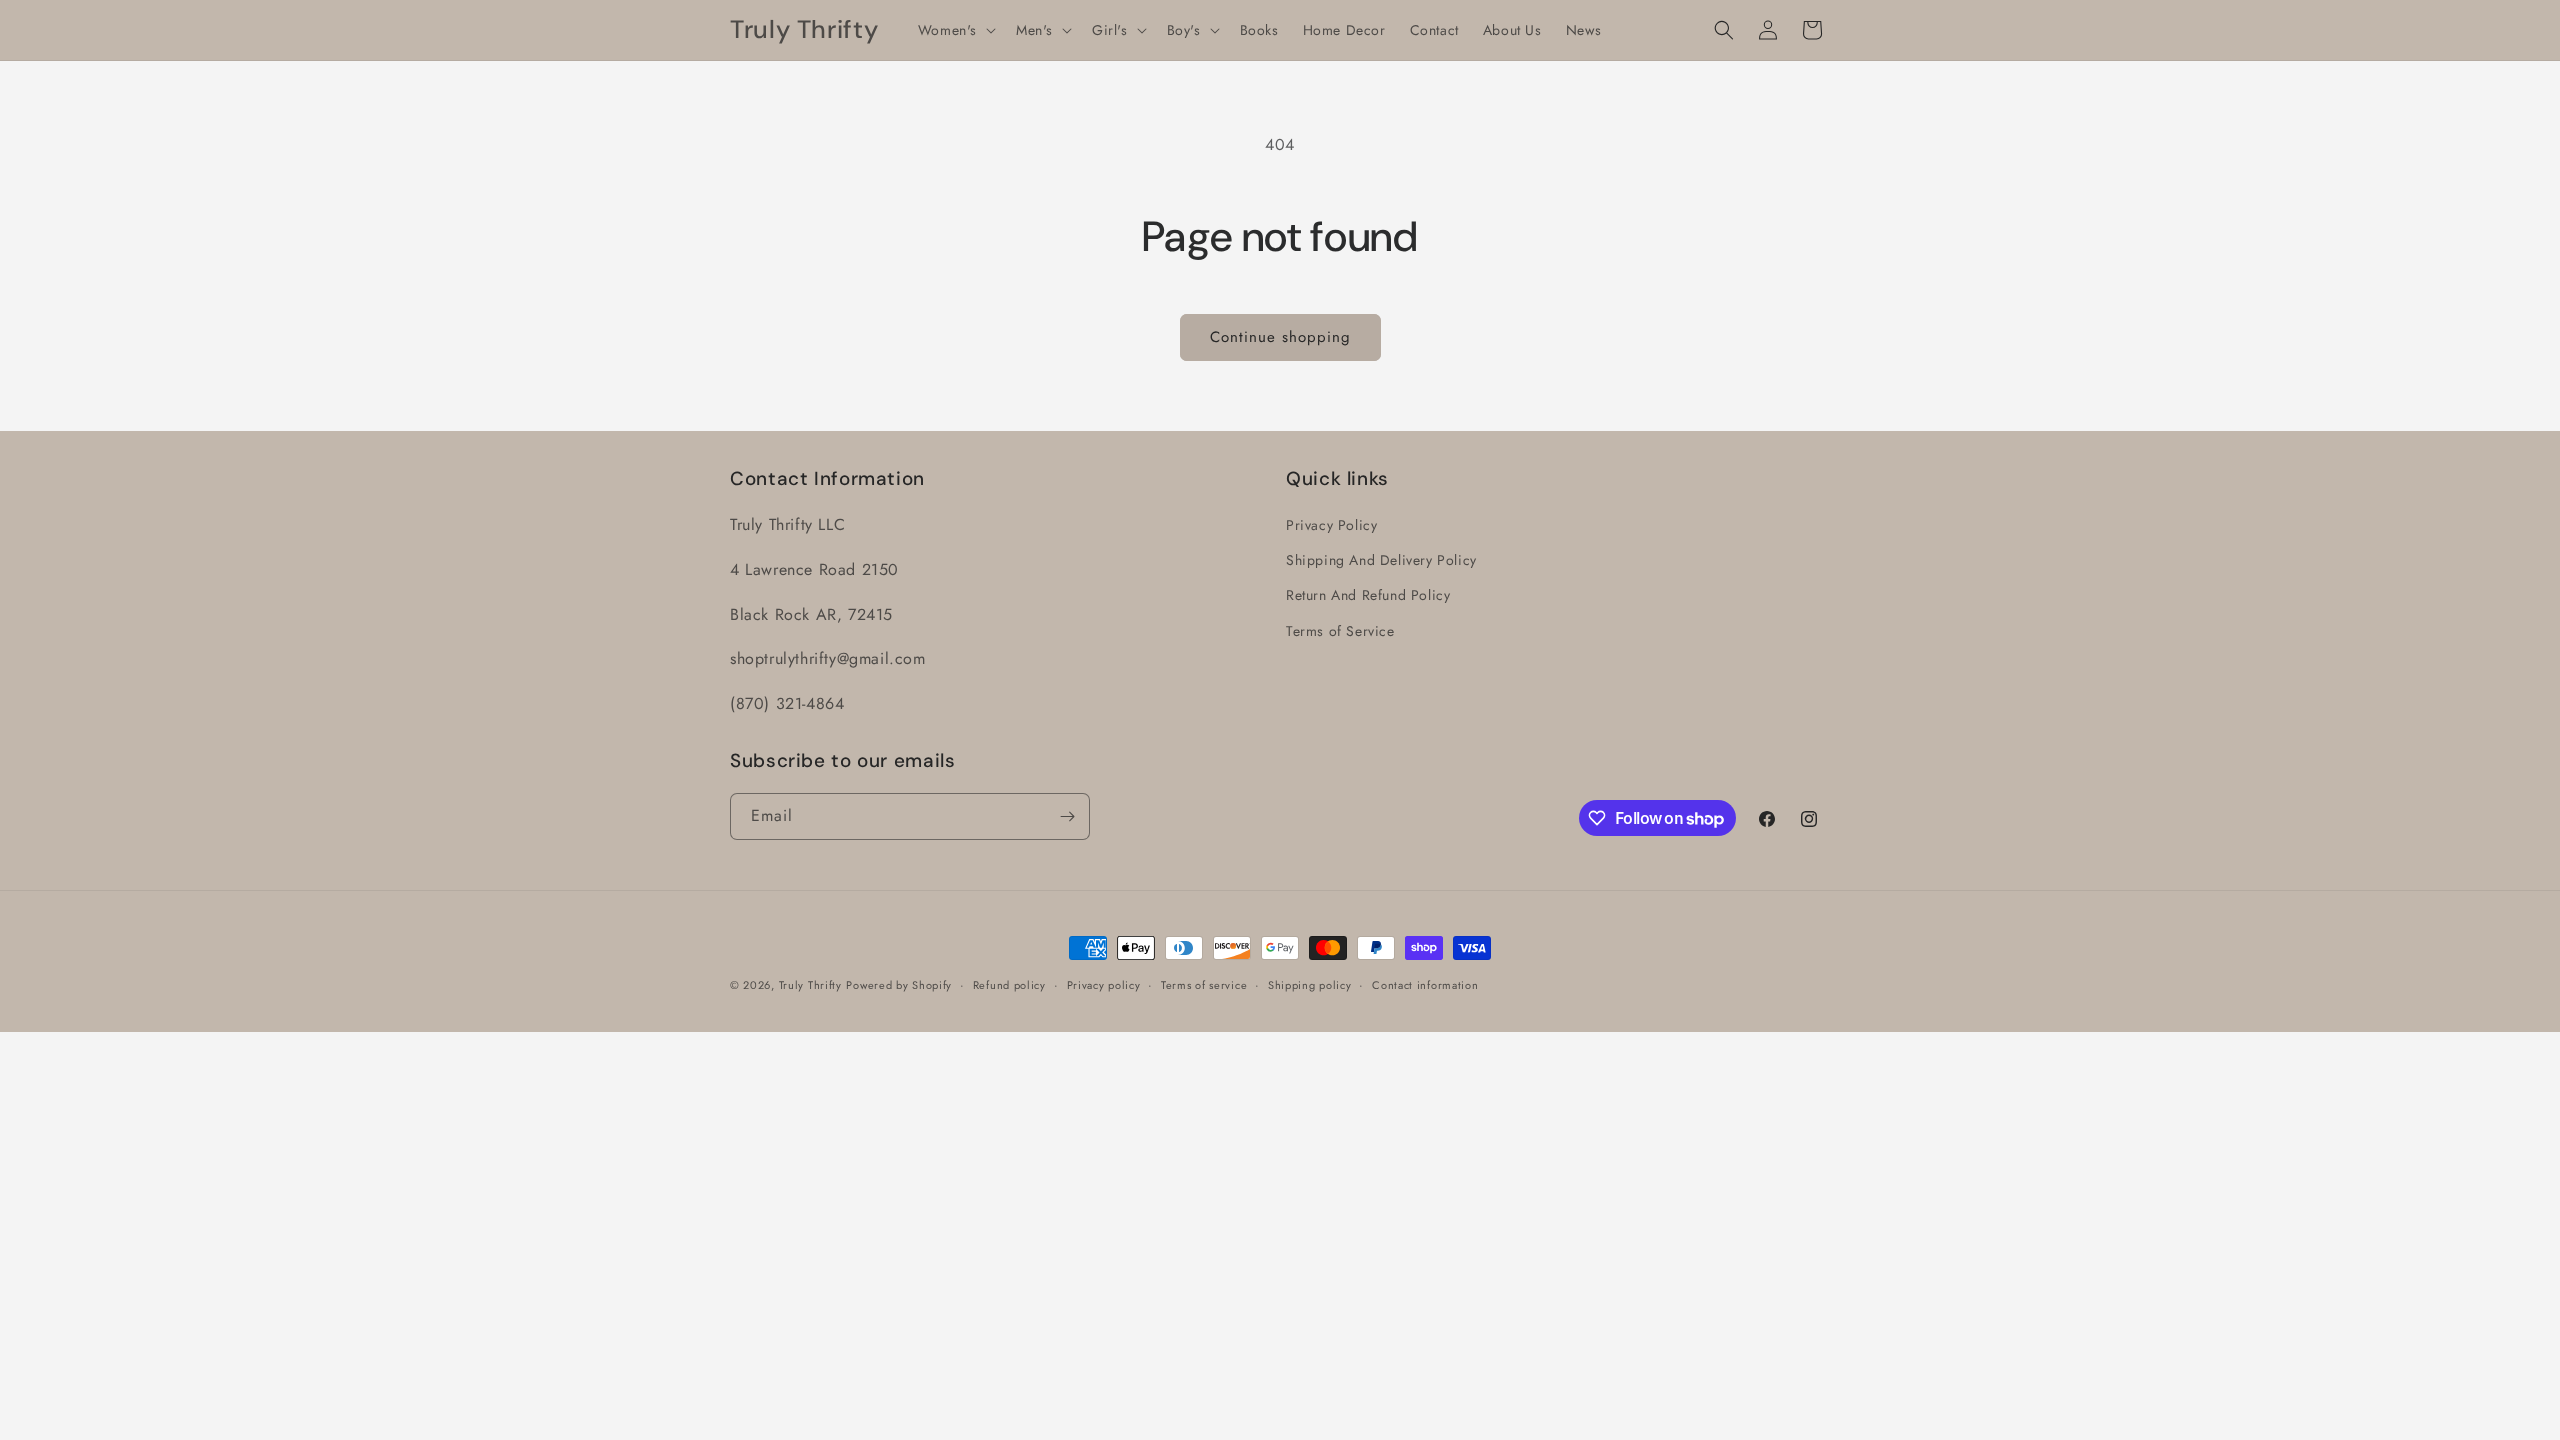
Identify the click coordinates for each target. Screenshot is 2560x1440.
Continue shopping (1280, 337)
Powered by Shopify (899, 985)
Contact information (1425, 985)
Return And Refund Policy (1368, 595)
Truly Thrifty (810, 985)
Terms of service (1204, 985)
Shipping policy (1310, 985)
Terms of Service (1340, 631)
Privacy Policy (1331, 525)
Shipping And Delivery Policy (1381, 560)
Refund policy (1009, 985)
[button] (955, 30)
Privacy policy (1104, 985)
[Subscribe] (1067, 816)
